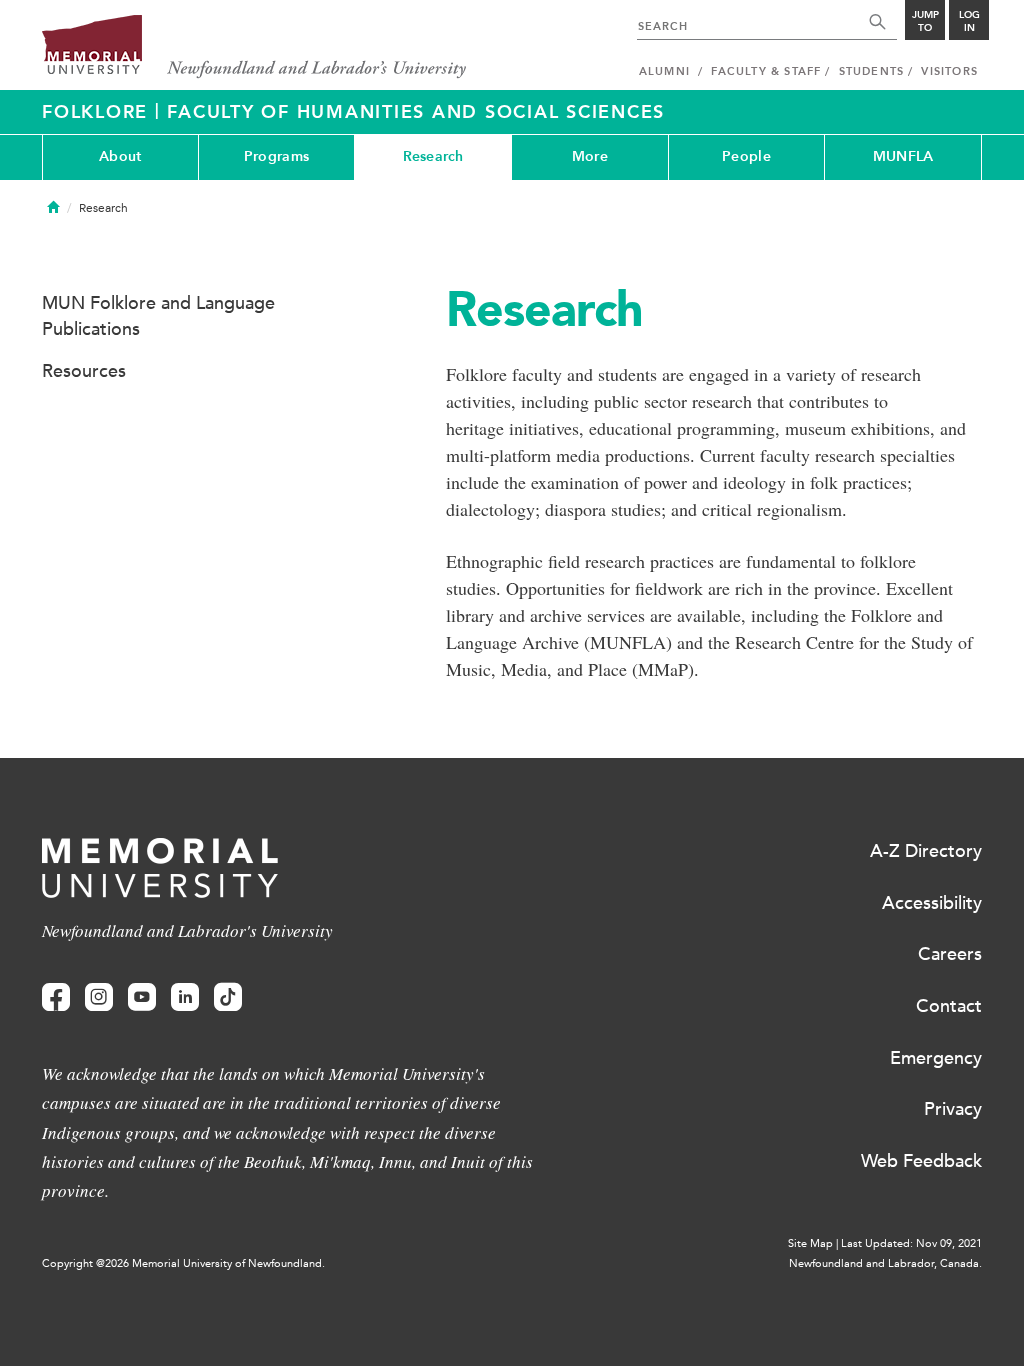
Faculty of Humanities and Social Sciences (416, 112)
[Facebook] (56, 997)
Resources (84, 371)
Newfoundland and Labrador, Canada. (885, 1263)
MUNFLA (903, 156)
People (746, 156)
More (590, 156)
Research (433, 156)
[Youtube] (142, 997)
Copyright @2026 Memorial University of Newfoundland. (183, 1263)
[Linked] (185, 997)
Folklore (98, 112)
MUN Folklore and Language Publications (158, 316)
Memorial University (254, 47)
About (120, 156)
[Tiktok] (228, 997)
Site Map (810, 1243)
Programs (276, 156)
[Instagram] (99, 997)
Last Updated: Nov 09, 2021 (911, 1243)
